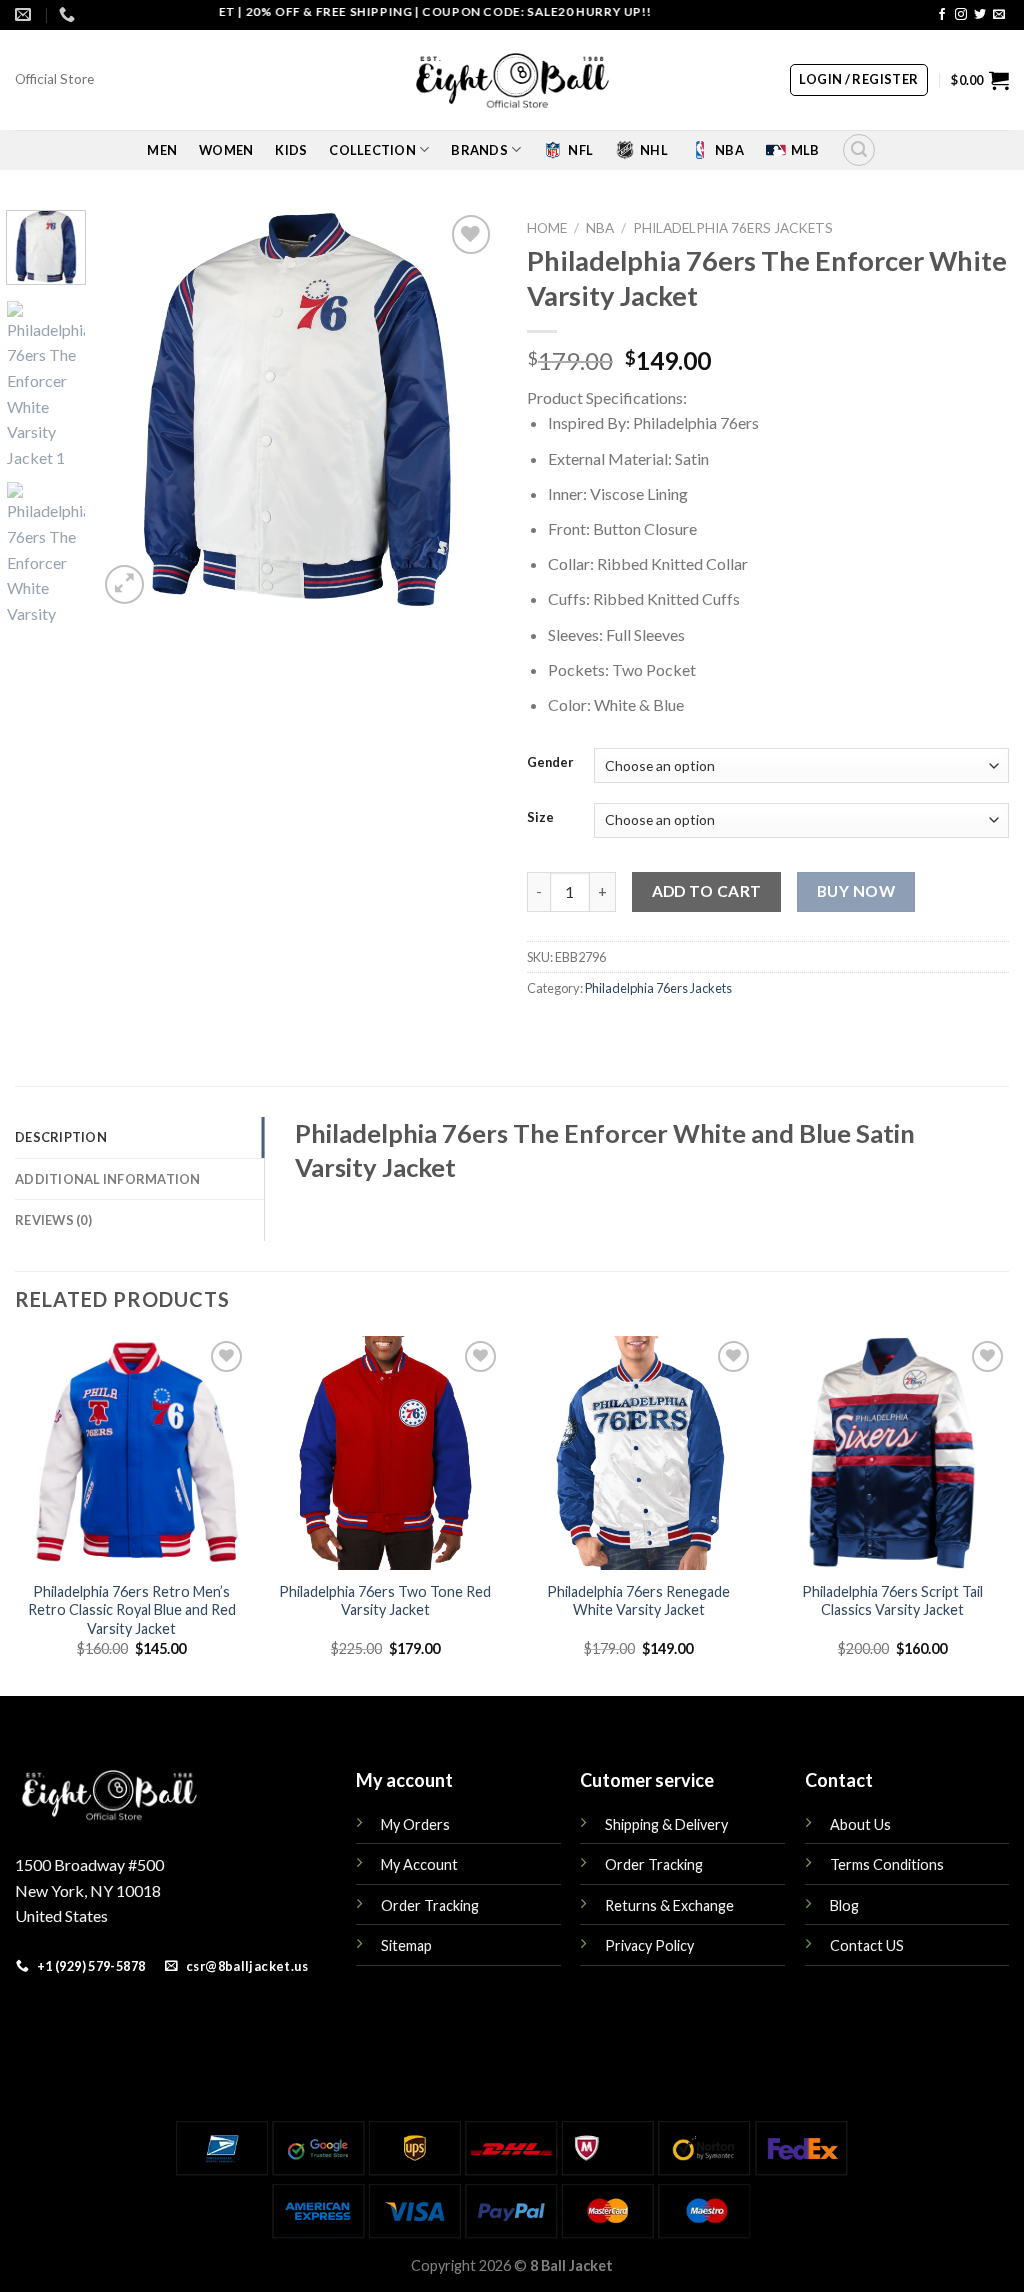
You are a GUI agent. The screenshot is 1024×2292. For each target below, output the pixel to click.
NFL (580, 150)
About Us (860, 1824)
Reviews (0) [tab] (53, 1220)
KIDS (291, 150)
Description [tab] (61, 1137)
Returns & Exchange (669, 1905)
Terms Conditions (887, 1864)
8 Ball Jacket (571, 2265)
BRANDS (479, 150)
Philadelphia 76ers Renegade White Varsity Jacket (638, 1601)
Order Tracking (430, 1905)
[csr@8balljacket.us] (25, 14)
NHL (654, 150)
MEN (162, 150)
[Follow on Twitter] (980, 15)
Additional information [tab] (108, 1179)
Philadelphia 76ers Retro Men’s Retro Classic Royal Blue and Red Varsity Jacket (132, 1610)
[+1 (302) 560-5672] (69, 14)
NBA (729, 150)
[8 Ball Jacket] (512, 80)
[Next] (464, 409)
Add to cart (707, 891)
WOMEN (226, 150)
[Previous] (132, 409)
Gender (550, 763)
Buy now (856, 891)
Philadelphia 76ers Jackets (733, 228)
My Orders (415, 1824)
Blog (844, 1905)
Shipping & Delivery (666, 1824)
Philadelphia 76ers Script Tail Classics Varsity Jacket (892, 1601)
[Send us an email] (999, 15)
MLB (805, 150)
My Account (419, 1864)
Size (540, 818)
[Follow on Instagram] (961, 15)
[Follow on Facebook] (942, 15)
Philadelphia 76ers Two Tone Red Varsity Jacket (385, 1601)
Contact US (867, 1945)
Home (547, 228)
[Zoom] (124, 584)
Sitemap (406, 1945)
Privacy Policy (649, 1945)
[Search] (859, 150)
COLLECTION (372, 150)
